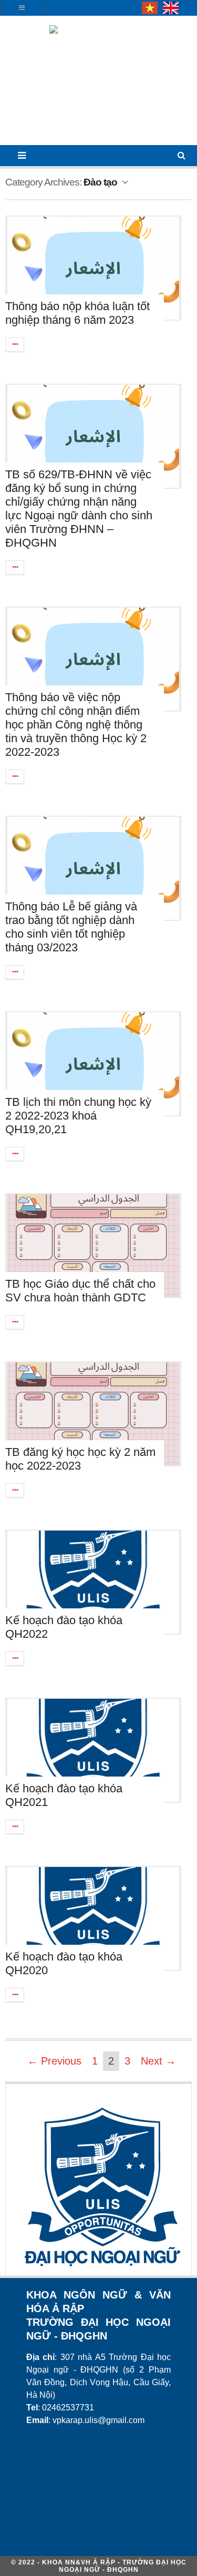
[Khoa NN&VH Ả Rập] (98, 84)
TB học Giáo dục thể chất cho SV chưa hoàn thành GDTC (80, 1291)
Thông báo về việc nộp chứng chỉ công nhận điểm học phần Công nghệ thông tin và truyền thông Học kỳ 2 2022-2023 (76, 725)
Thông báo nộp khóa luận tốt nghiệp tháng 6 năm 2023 (77, 313)
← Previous (54, 2061)
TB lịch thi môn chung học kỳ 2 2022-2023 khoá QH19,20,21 (78, 1116)
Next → (158, 2061)
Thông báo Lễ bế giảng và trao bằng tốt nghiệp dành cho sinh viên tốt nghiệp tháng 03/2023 (71, 927)
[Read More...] (15, 345)
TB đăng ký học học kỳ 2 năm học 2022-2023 (80, 1459)
